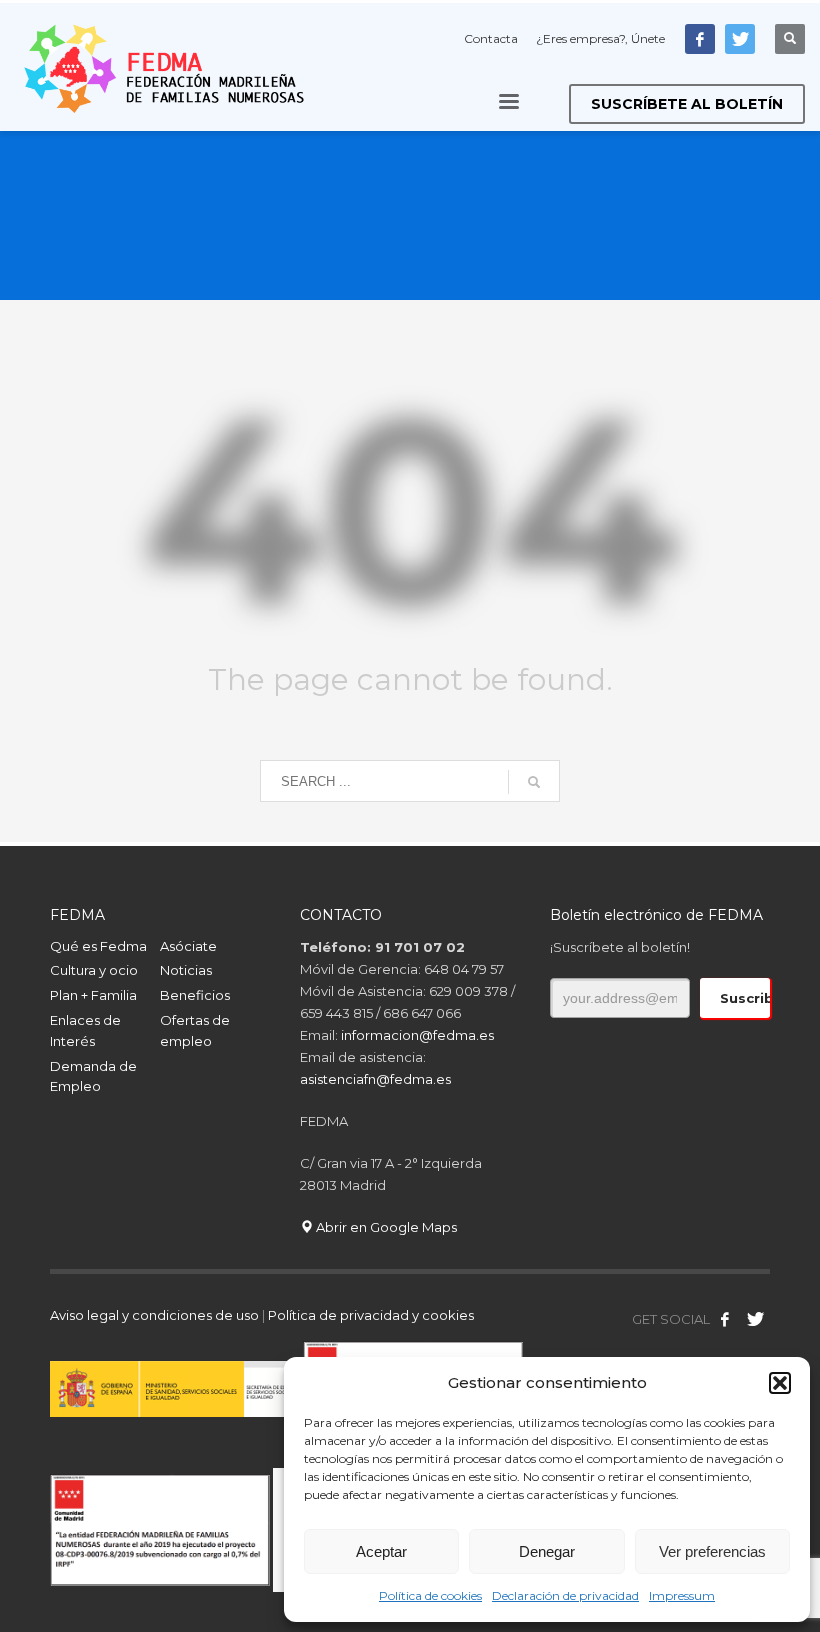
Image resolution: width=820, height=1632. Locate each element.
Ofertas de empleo (195, 1030)
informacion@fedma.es (417, 1035)
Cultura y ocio (94, 970)
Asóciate (188, 946)
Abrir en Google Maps (385, 1227)
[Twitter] (740, 39)
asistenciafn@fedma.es (375, 1079)
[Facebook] (700, 39)
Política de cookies (430, 1595)
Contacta (491, 38)
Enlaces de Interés (85, 1030)
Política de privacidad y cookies (371, 1315)
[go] (534, 782)
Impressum (682, 1595)
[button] (780, 1383)
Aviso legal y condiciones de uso (154, 1315)
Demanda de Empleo (93, 1076)
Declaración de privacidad (565, 1595)
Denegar (547, 1551)
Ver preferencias (712, 1551)
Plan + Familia (93, 995)
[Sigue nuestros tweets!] (755, 1319)
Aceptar (381, 1551)
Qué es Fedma (98, 946)
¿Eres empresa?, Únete (600, 38)
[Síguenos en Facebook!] (725, 1319)
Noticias (186, 970)
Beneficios (195, 995)
